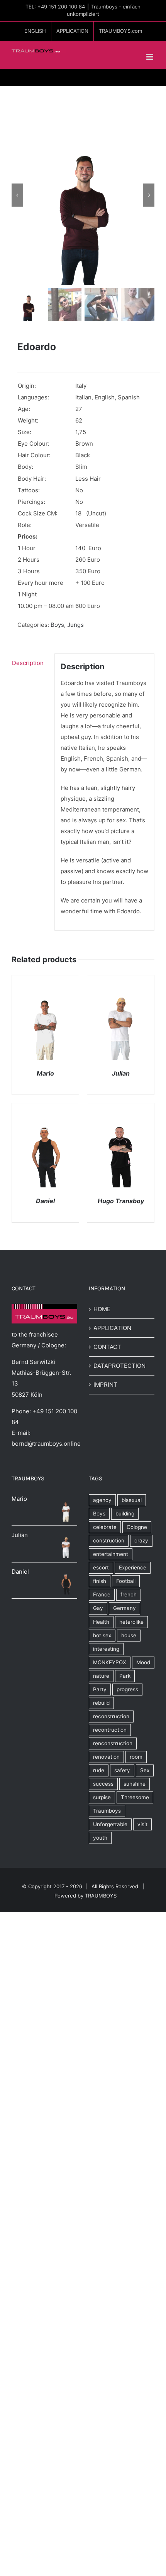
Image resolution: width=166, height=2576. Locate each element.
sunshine (135, 1784)
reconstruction (111, 1716)
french (129, 1594)
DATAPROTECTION (119, 1366)
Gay (98, 1608)
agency (102, 1500)
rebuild (101, 1703)
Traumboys (107, 1811)
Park (125, 1676)
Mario (45, 1073)
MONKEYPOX (110, 1662)
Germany (124, 1608)
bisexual (132, 1500)
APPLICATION (112, 1328)
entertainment (111, 1554)
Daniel (45, 1201)
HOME (102, 1309)
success (103, 1784)
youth (100, 1838)
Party (100, 1689)
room (136, 1757)
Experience (133, 1567)
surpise (102, 1797)
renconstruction (113, 1743)
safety (122, 1770)
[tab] (30, 663)
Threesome (135, 1797)
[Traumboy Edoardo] (83, 195)
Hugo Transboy (121, 1201)
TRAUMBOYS (101, 1896)
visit (142, 1824)
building (125, 1514)
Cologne (137, 1527)
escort (101, 1567)
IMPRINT (105, 1385)
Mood (143, 1662)
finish (100, 1581)
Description (28, 663)
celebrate (105, 1527)
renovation (106, 1757)
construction (109, 1541)
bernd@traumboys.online (46, 1444)
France (102, 1594)
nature (101, 1676)
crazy (141, 1541)
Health (101, 1622)
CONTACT (107, 1347)
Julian (121, 1073)
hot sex (102, 1635)
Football (126, 1581)
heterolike (131, 1622)
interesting (106, 1649)
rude (99, 1770)
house (129, 1635)
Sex (145, 1770)
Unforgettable (110, 1824)
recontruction (110, 1730)
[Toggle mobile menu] (150, 57)
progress (127, 1689)
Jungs (75, 625)
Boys (57, 625)
